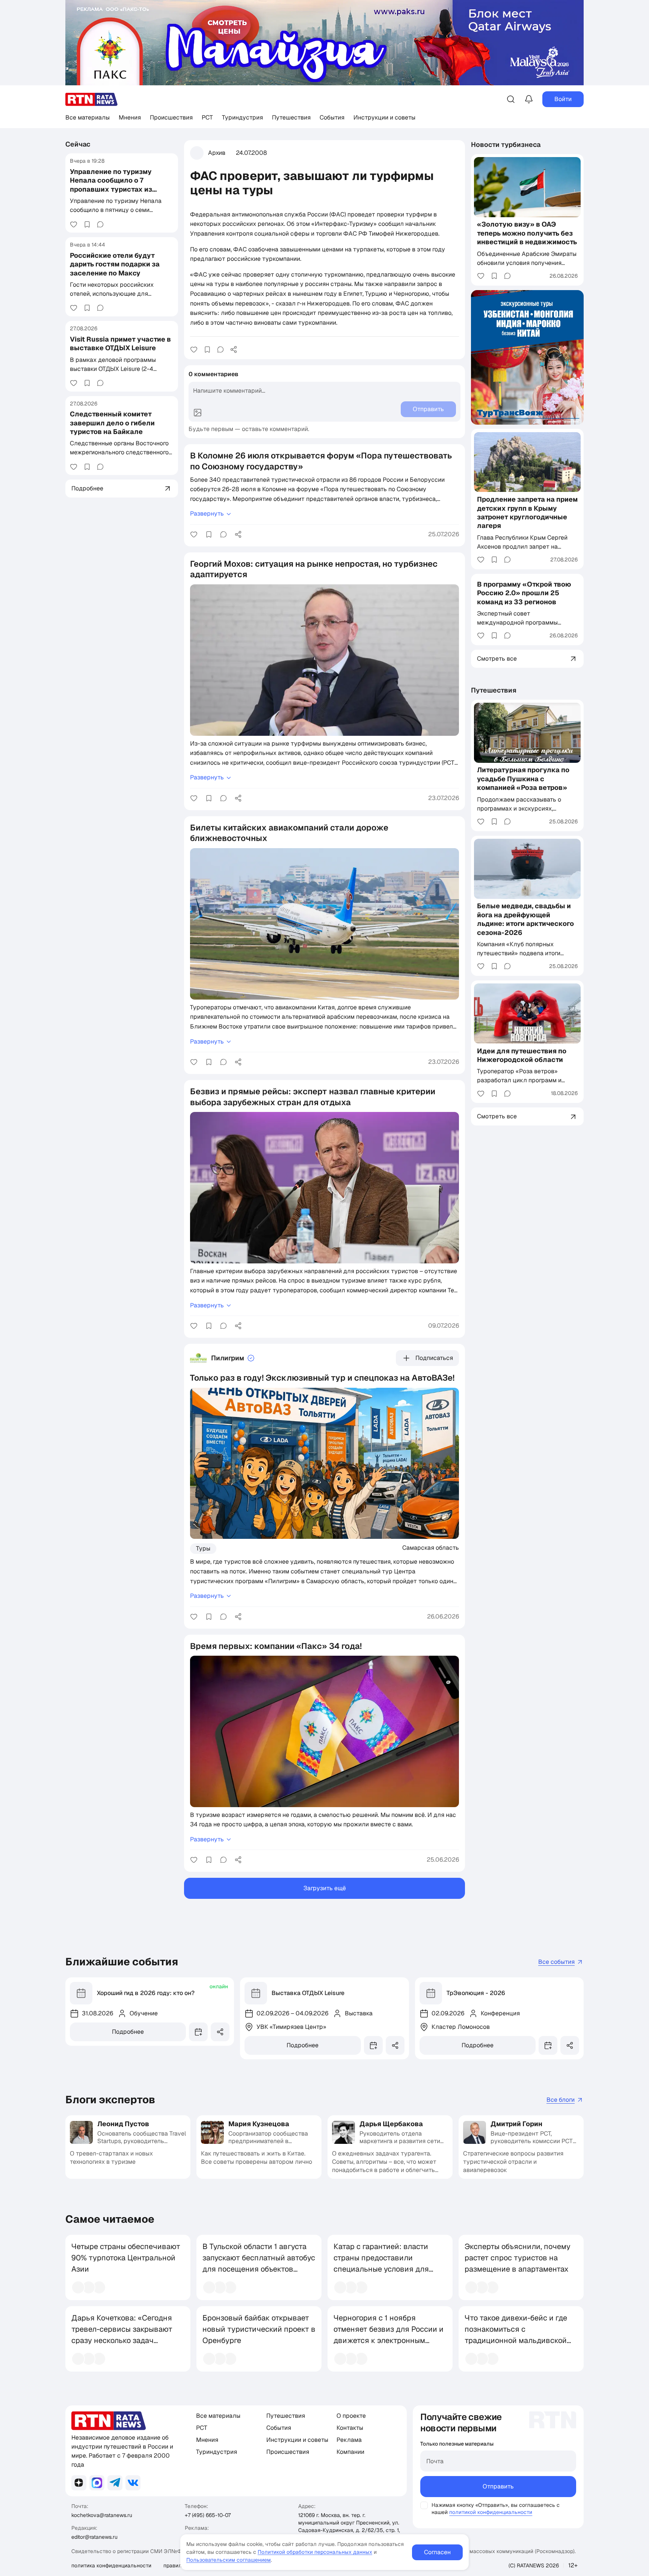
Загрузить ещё (325, 1888)
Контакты (350, 2428)
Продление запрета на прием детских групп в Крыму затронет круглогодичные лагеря (527, 512)
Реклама (349, 2440)
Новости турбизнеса (506, 144)
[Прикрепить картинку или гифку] (198, 413)
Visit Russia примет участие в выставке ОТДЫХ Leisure (120, 343)
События (332, 117)
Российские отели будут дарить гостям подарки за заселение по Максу (115, 264)
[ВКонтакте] (133, 2483)
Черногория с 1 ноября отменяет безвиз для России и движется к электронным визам (389, 2335)
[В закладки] (87, 224)
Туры (203, 1548)
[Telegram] (115, 2483)
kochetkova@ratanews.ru (102, 2515)
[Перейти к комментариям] (100, 224)
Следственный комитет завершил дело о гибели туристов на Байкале (112, 423)
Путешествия (291, 117)
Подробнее (128, 2032)
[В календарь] (198, 2032)
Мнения (130, 117)
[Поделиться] (234, 349)
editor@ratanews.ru (94, 2537)
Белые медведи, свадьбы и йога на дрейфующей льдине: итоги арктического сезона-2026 (525, 919)
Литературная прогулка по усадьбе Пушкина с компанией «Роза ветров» (523, 779)
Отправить (498, 2486)
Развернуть (207, 514)
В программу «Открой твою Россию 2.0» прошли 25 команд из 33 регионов (524, 593)
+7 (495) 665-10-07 (208, 2515)
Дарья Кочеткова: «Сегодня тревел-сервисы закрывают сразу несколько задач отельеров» (122, 2335)
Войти (563, 99)
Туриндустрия (242, 117)
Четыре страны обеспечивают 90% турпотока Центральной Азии (126, 2258)
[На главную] (92, 99)
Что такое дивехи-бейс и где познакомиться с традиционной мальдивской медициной (516, 2335)
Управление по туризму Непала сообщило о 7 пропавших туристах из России (111, 184)
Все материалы (88, 117)
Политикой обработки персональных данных (315, 2552)
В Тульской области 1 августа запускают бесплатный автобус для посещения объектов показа (259, 2263)
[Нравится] (74, 224)
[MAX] (97, 2483)
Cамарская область (431, 1547)
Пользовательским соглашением (229, 2560)
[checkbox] (424, 2505)
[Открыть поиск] (511, 99)
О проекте (351, 2416)
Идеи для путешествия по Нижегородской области (522, 1055)
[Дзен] (79, 2483)
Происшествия (171, 117)
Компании (350, 2452)
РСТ (207, 117)
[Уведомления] (529, 99)
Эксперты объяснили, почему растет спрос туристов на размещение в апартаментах (518, 2258)
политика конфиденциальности (111, 2565)
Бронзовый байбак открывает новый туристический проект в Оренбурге (259, 2329)
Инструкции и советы (384, 117)
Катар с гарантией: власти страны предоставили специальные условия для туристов (381, 2263)
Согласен (437, 2552)
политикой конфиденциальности (491, 2512)
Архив (217, 153)
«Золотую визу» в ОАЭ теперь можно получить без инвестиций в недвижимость (527, 233)
